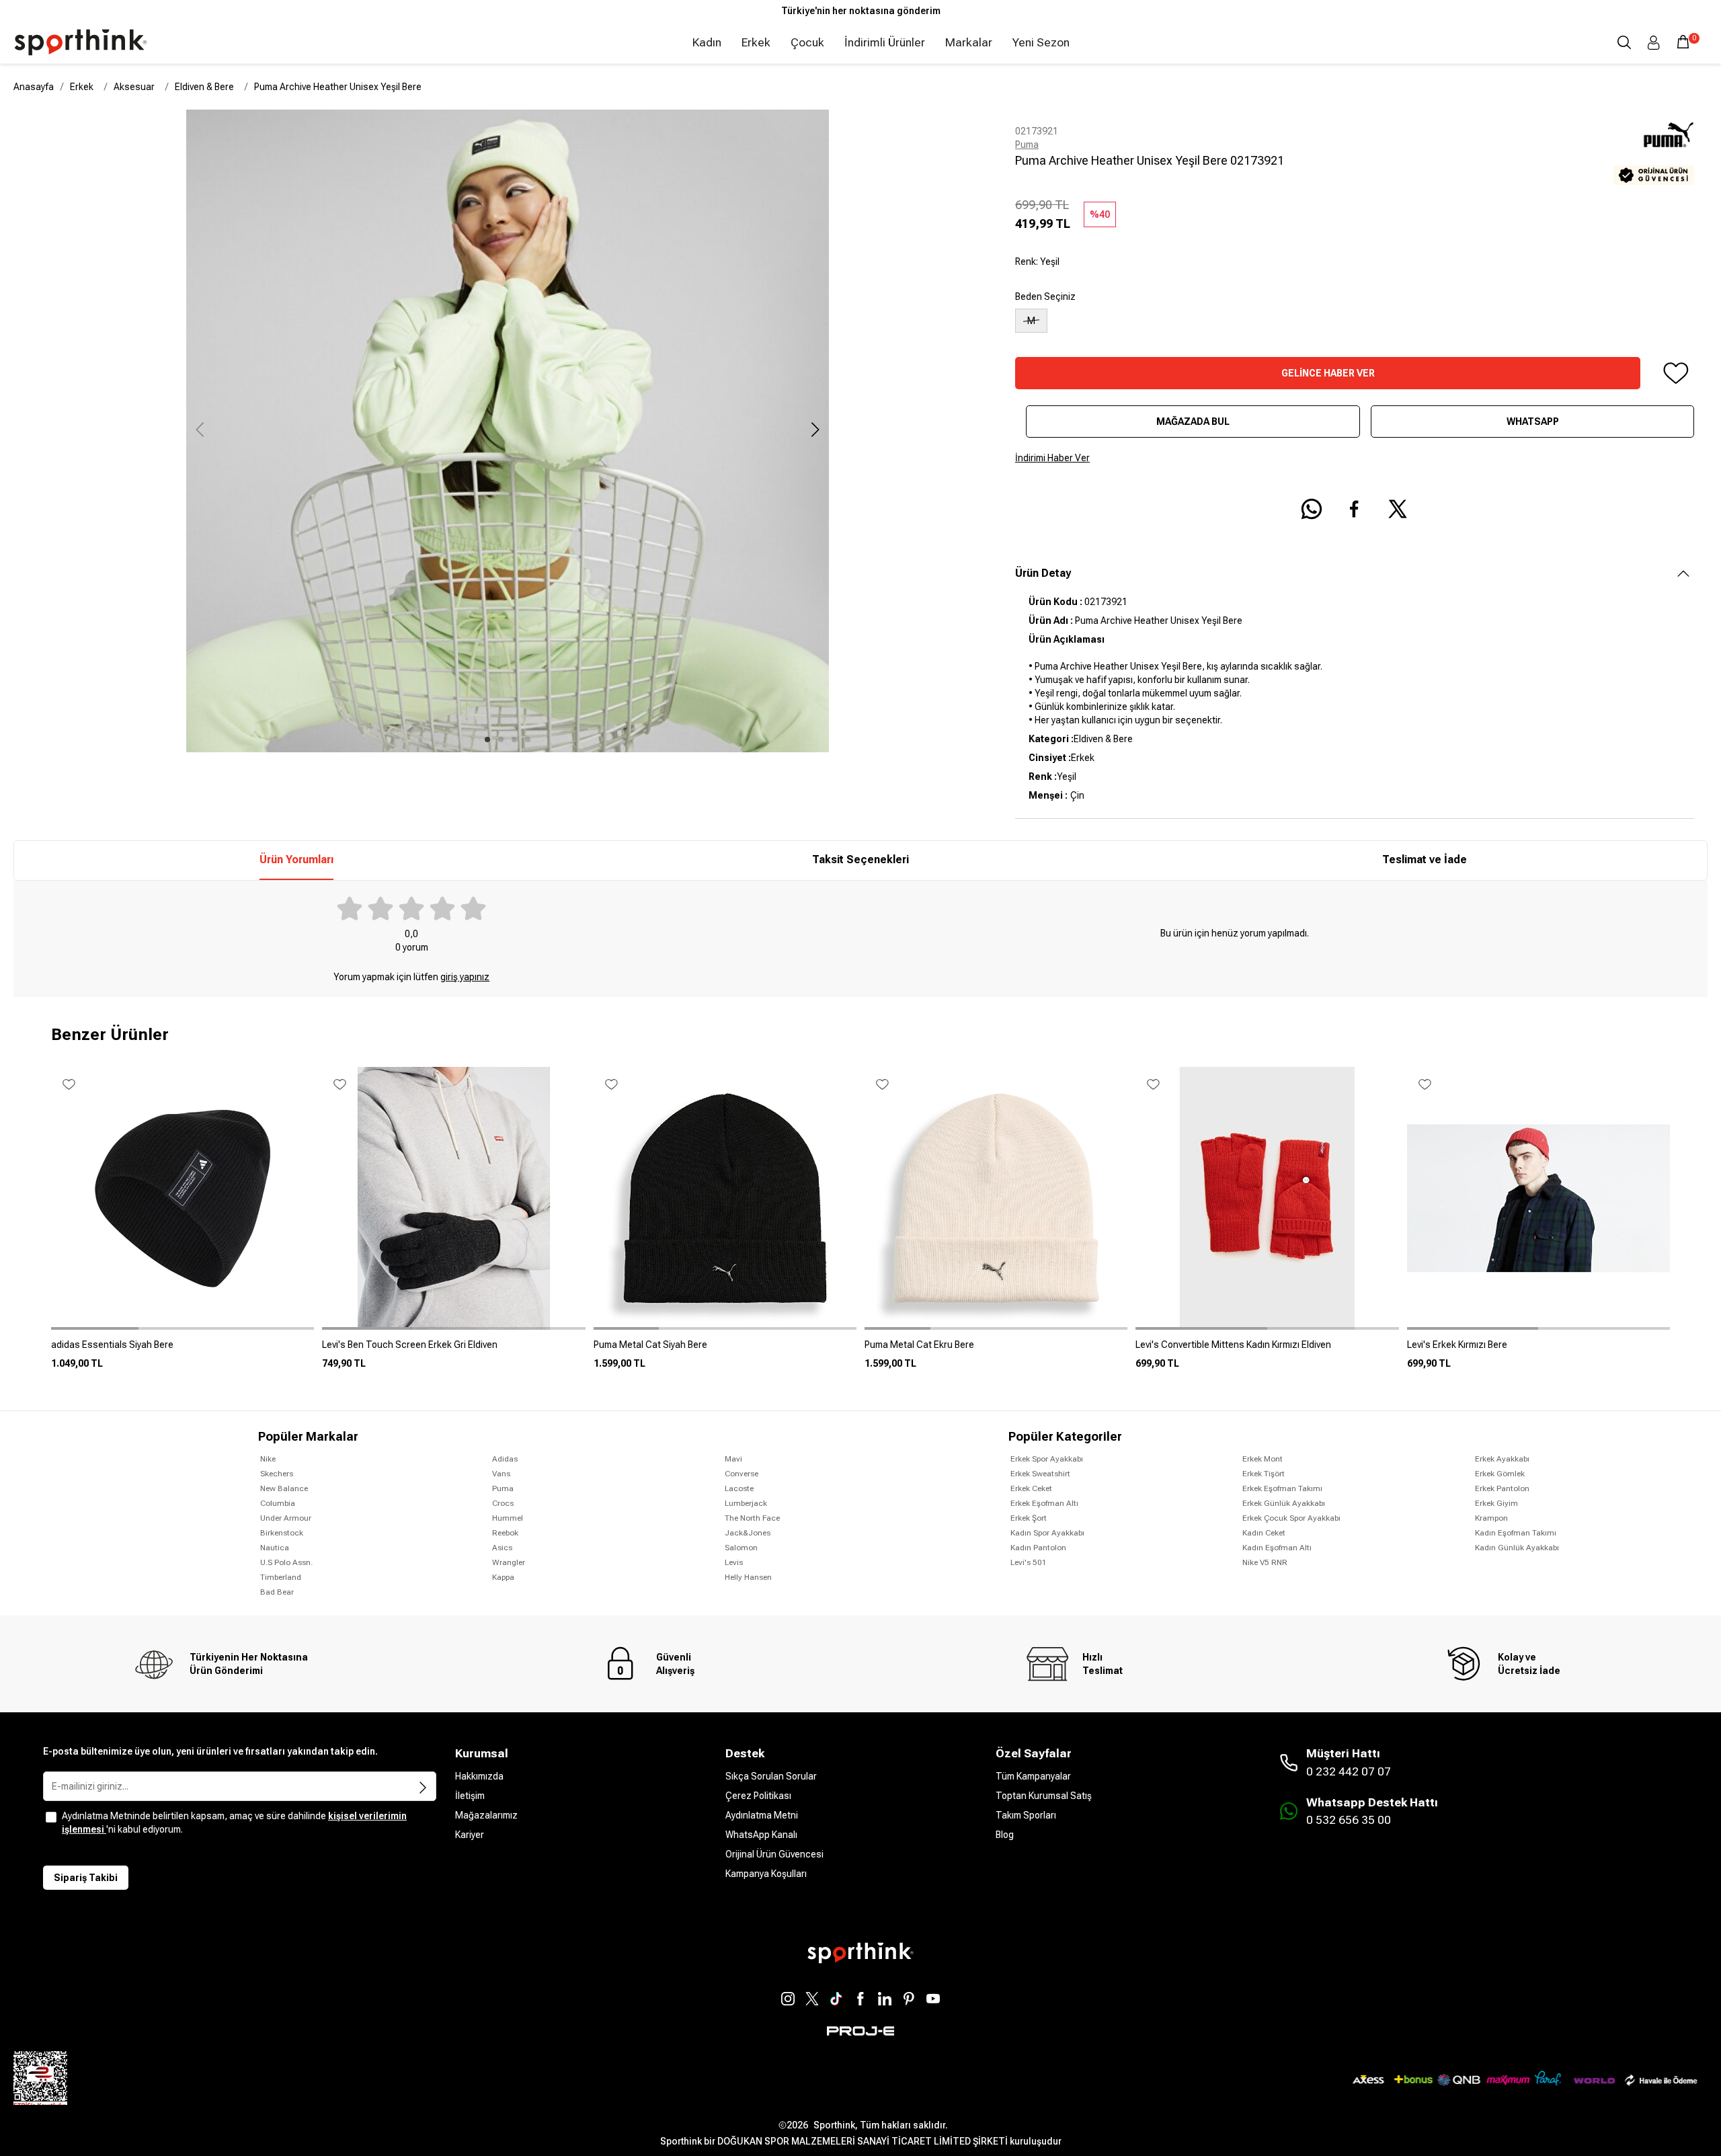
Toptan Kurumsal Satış (1044, 1796)
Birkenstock (282, 1533)
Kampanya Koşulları (766, 1874)
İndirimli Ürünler (885, 42)
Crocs (503, 1503)
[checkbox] (51, 1817)
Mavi (733, 1459)
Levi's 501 (1029, 1562)
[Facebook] (860, 1999)
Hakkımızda (479, 1776)
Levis (734, 1562)
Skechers (277, 1474)
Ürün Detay (1043, 573)
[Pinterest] (909, 1999)
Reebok (505, 1533)
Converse (742, 1474)
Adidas (505, 1459)
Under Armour (286, 1518)
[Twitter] (812, 1999)
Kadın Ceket (1264, 1533)
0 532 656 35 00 (1349, 1820)
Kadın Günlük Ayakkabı (1517, 1548)
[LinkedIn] (885, 1999)
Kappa (503, 1577)
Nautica (275, 1548)
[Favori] (1675, 373)
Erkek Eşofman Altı (1044, 1503)
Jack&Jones (748, 1533)
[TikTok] (836, 1999)
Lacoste (739, 1488)
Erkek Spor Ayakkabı (1047, 1459)
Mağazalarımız (486, 1815)
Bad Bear (277, 1592)
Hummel (508, 1518)
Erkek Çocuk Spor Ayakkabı (1291, 1518)
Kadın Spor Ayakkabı (1047, 1533)
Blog (1005, 1835)
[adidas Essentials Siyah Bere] (183, 1350)
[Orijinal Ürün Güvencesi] (1654, 175)
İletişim (470, 1796)
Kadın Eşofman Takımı (1516, 1533)
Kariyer (470, 1835)
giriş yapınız (465, 977)
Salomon (741, 1548)
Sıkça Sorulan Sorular (771, 1776)
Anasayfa (34, 87)
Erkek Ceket (1031, 1488)
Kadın (707, 42)
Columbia (278, 1503)
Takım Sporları (1026, 1815)
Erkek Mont (1263, 1459)
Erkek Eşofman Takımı (1282, 1488)
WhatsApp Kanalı (761, 1835)
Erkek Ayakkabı (1502, 1459)
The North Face (752, 1518)
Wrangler (509, 1562)
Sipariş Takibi (86, 1878)
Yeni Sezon (1041, 42)
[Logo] (81, 42)
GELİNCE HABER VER (1328, 373)
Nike (268, 1459)
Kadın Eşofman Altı (1277, 1548)
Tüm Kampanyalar (1033, 1776)
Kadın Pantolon (1038, 1548)
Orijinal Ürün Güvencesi (774, 1854)
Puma (1027, 145)
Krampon (1491, 1518)
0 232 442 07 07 (1349, 1771)
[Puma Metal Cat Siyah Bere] (725, 1350)
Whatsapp (1533, 422)
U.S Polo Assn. (286, 1562)
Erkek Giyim (1496, 1503)
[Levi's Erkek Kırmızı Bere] (1538, 1350)
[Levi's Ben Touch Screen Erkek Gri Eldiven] (453, 1350)
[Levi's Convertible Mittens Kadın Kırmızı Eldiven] (1267, 1350)
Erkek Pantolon (1502, 1488)
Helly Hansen (748, 1577)
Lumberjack (746, 1503)
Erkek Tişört (1264, 1474)
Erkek (756, 42)
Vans (501, 1474)
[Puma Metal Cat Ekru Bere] (996, 1350)
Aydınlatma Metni (762, 1815)
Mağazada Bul (1193, 422)
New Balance (284, 1488)
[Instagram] (788, 1999)
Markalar (969, 42)
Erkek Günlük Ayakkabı (1284, 1503)
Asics (502, 1548)
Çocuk (807, 42)
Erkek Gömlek (1500, 1474)
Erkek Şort (1029, 1518)
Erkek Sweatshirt (1040, 1474)
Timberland (281, 1577)
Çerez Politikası (758, 1796)
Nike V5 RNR (1265, 1562)
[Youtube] (933, 1999)
